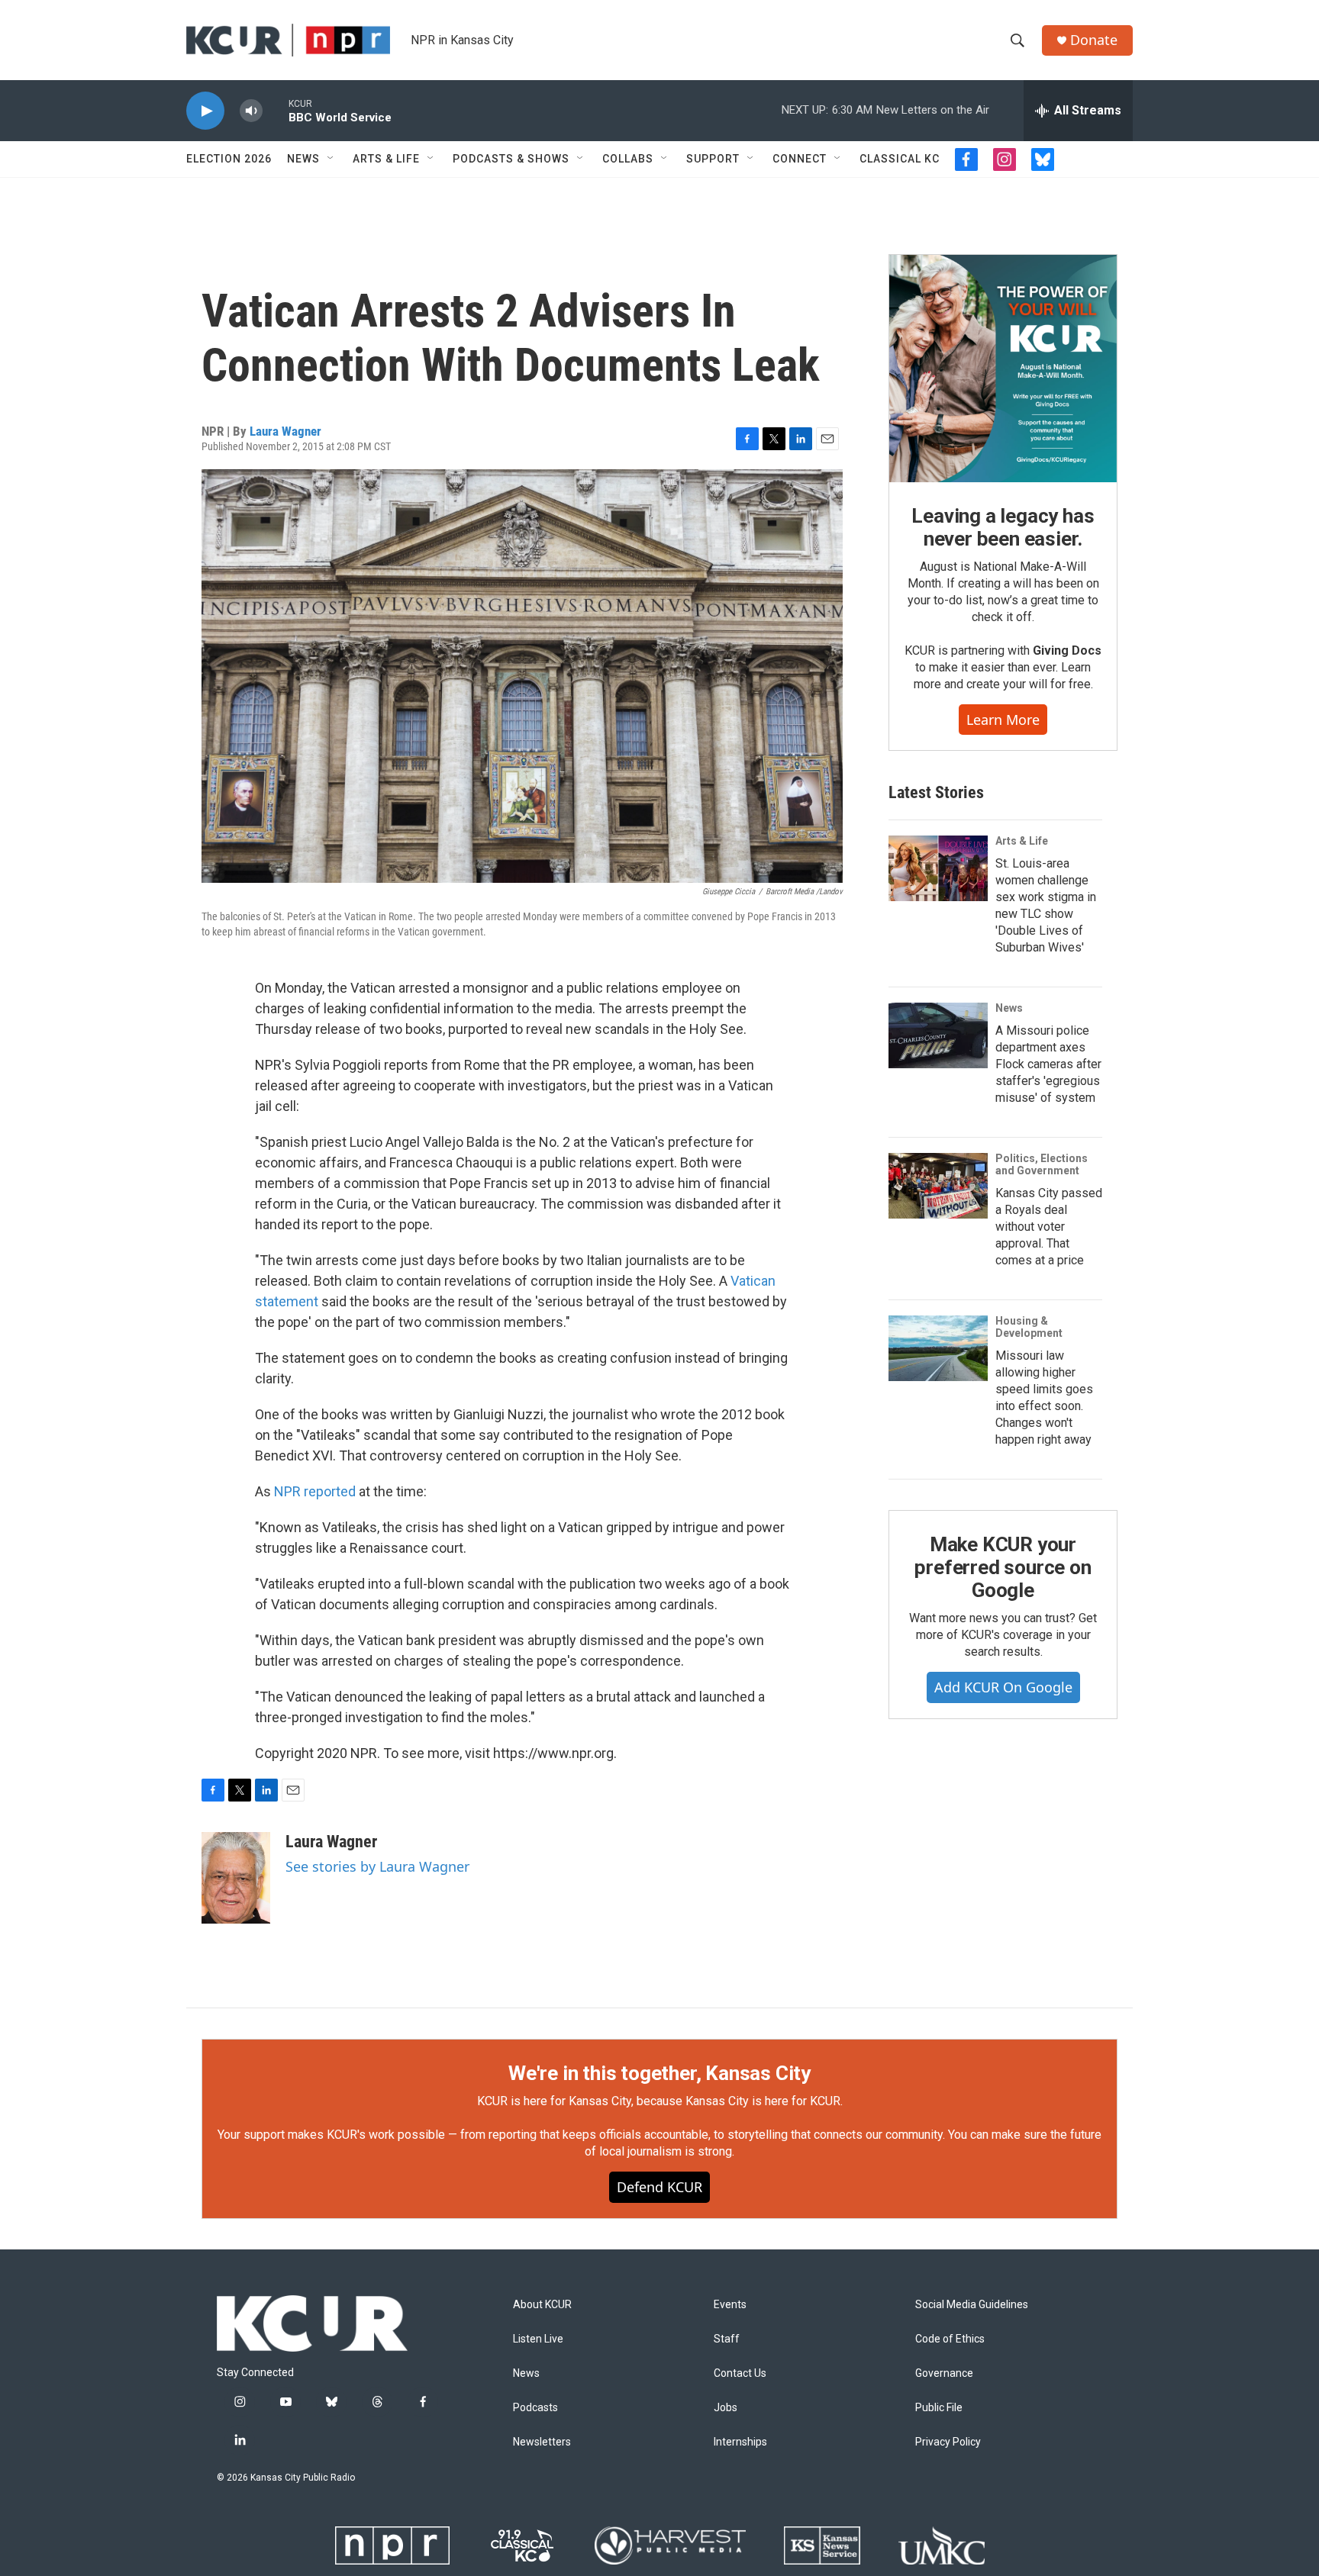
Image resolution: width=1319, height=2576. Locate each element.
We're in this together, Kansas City (659, 2073)
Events (730, 2305)
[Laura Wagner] (236, 1878)
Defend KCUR (659, 2187)
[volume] (251, 111)
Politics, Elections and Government (1042, 1164)
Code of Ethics (950, 2339)
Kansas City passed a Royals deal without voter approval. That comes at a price (1049, 1227)
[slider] (276, 110)
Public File (939, 2408)
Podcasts (535, 2408)
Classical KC (900, 159)
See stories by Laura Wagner (377, 1866)
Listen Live (538, 2339)
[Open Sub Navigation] (331, 159)
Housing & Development (1029, 1327)
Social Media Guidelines (972, 2305)
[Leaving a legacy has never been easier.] (1003, 369)
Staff (727, 2339)
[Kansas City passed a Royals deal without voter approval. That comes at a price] (938, 1186)
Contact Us (740, 2373)
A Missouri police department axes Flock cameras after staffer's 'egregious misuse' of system (1048, 1064)
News (303, 159)
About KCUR (542, 2305)
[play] (205, 111)
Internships (740, 2442)
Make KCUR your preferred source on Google (1003, 1567)
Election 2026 (229, 159)
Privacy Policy (948, 2442)
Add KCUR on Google (1003, 1687)
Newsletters (542, 2442)
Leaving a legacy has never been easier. (1003, 527)
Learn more (1003, 720)
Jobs (726, 2408)
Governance (944, 2373)
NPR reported (315, 1491)
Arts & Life (386, 159)
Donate (1094, 40)
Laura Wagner (285, 431)
